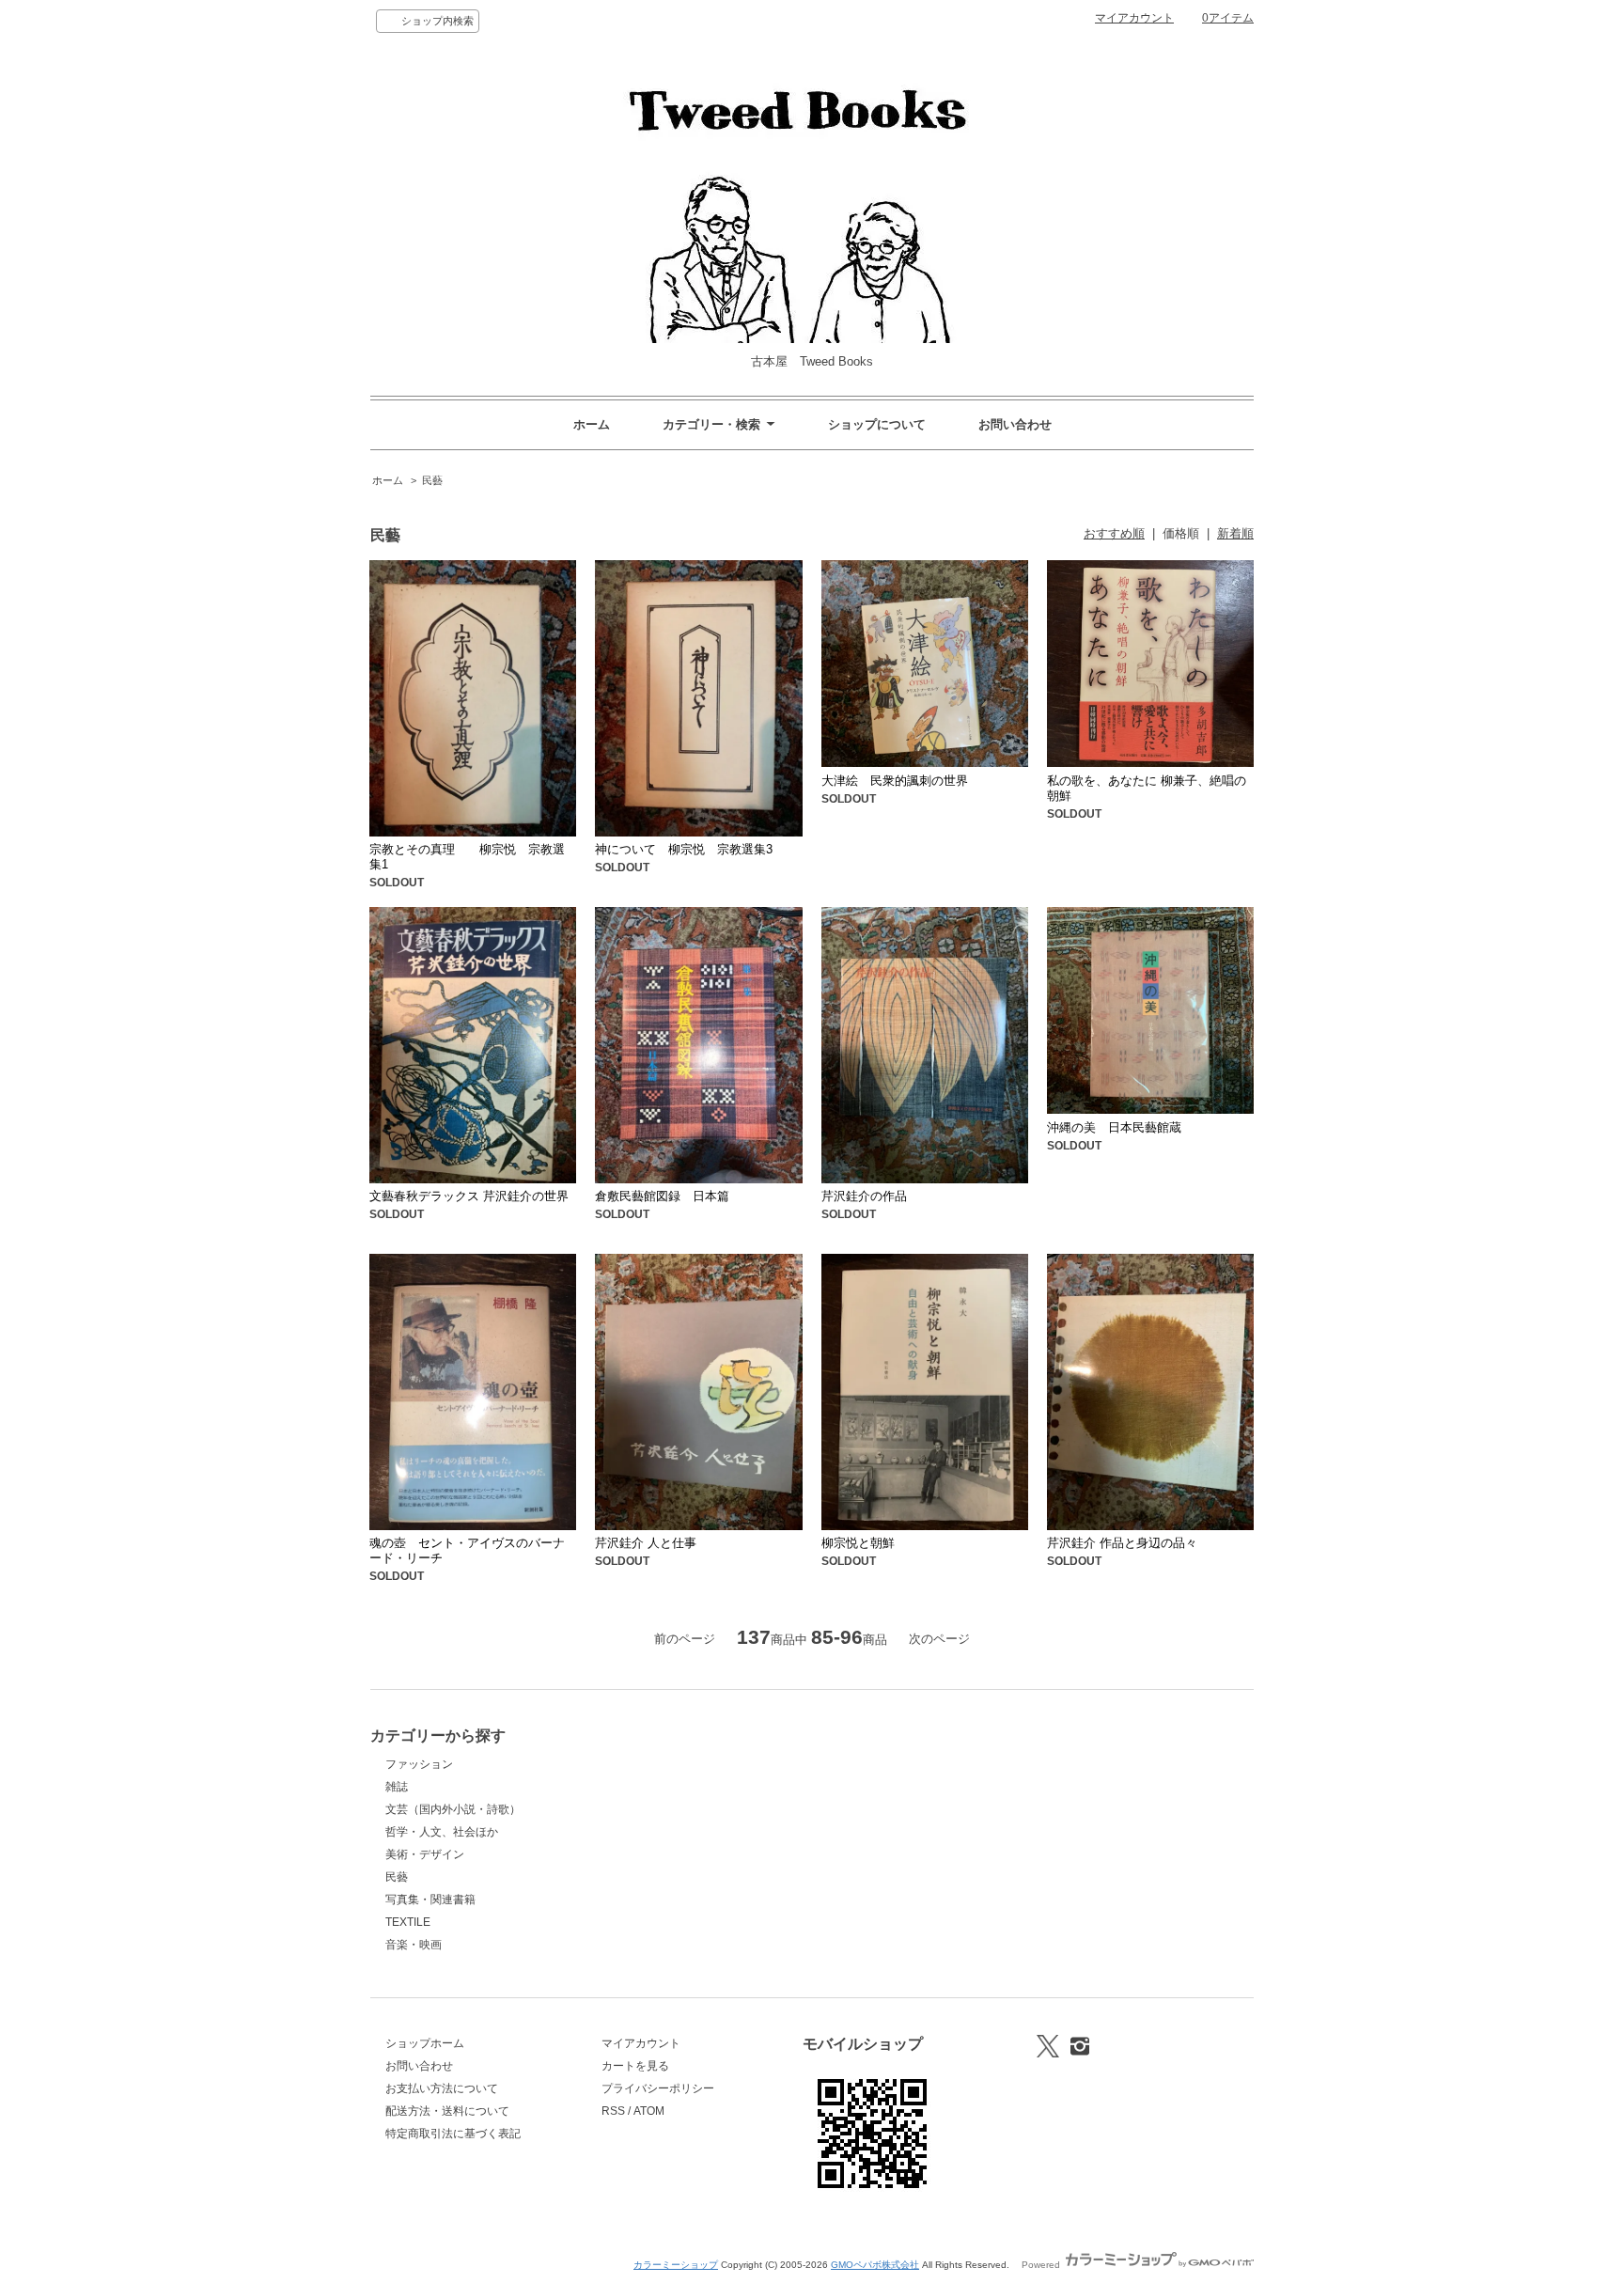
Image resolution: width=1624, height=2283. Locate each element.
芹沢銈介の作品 (864, 1196)
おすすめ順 (1114, 533)
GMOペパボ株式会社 (875, 2265)
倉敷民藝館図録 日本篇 (662, 1196)
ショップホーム (425, 2043)
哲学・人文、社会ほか (442, 1832)
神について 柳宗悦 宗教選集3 (684, 849)
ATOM (649, 2111)
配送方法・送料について (447, 2111)
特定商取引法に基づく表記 (453, 2134)
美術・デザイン (425, 1854)
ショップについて (877, 424)
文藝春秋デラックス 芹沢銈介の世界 (469, 1196)
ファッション (419, 1764)
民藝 (432, 480)
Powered (1042, 2265)
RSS (613, 2111)
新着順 (1235, 533)
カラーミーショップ (676, 2265)
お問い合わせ (1015, 424)
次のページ (939, 1639)
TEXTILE (408, 1922)
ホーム (592, 424)
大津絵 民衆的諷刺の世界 (895, 781)
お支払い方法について (442, 2088)
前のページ (685, 1639)
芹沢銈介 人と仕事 (646, 1543)
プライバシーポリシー (658, 2088)
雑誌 (397, 1787)
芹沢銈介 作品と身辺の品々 (1122, 1543)
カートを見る (635, 2066)
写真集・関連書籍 (430, 1900)
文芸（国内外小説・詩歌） (453, 1809)
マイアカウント (1134, 18)
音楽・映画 (414, 1945)
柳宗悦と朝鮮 (858, 1543)
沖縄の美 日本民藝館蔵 (1114, 1127)
